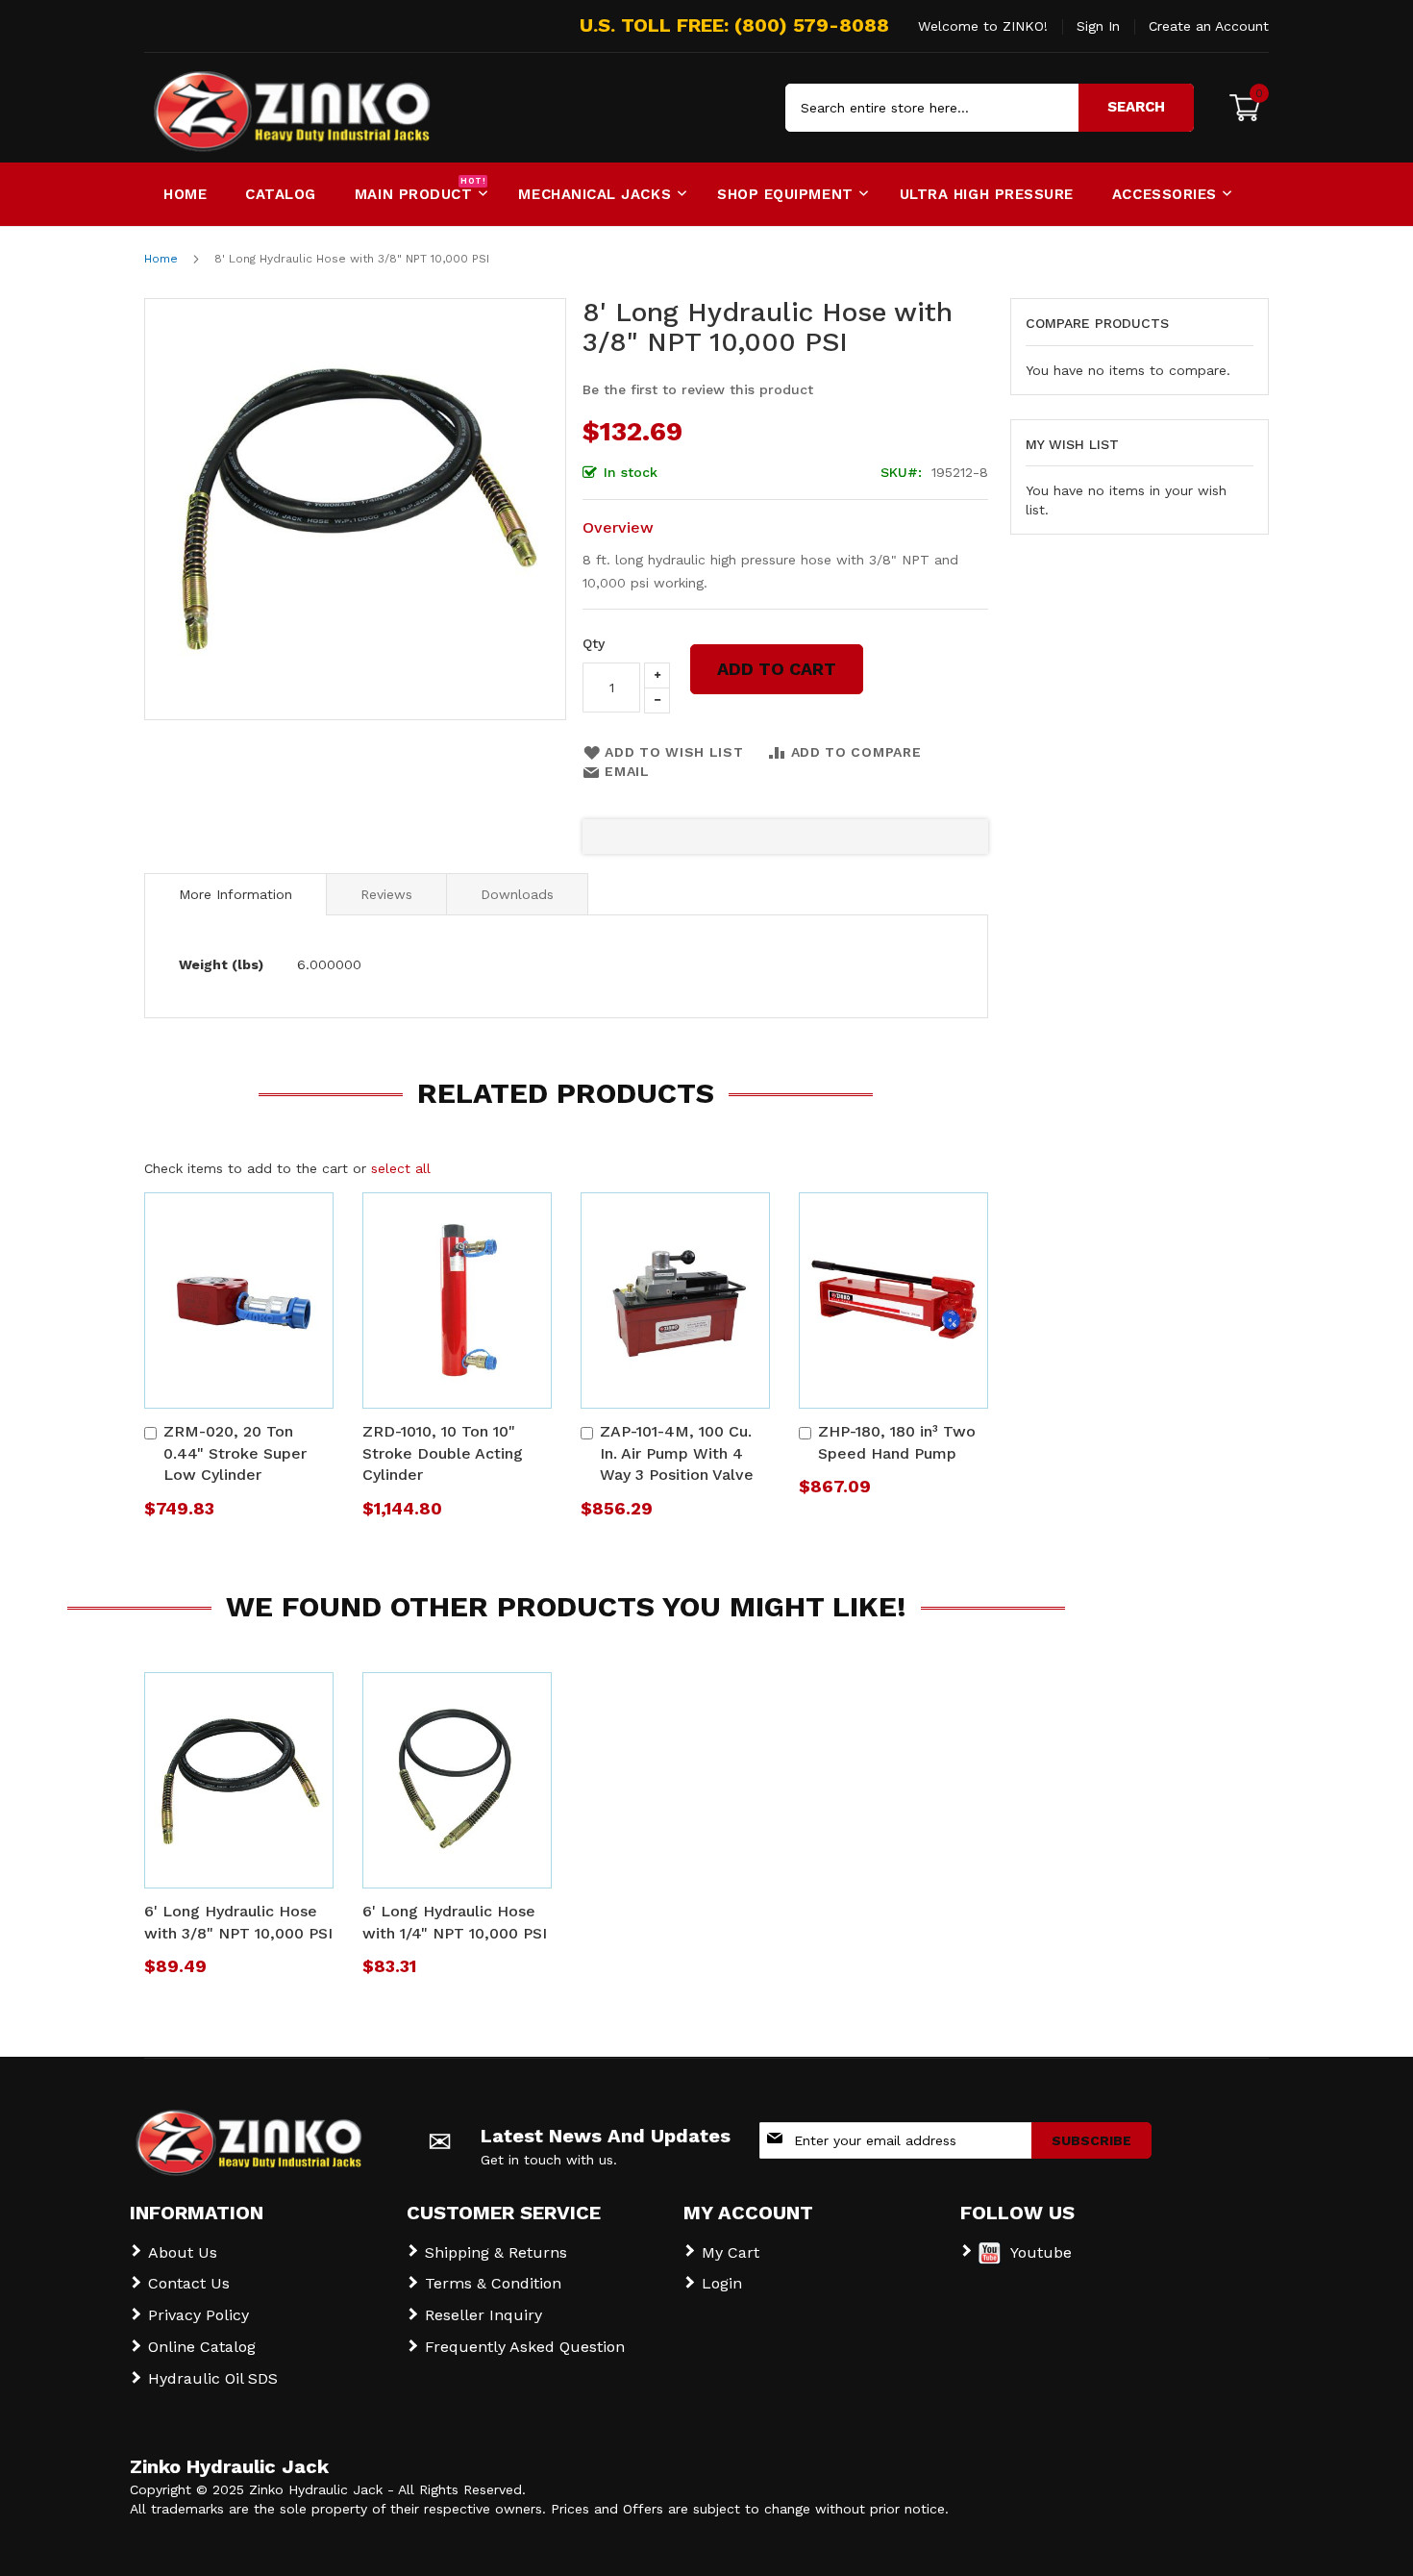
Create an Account (1209, 26)
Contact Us (189, 2283)
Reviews (386, 894)
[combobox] (990, 108)
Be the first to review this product (698, 389)
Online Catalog (202, 2347)
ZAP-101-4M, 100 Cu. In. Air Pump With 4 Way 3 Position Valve (677, 1453)
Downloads (517, 894)
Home (161, 259)
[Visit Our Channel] (990, 2259)
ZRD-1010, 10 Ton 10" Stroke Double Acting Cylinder (443, 1453)
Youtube (1041, 2252)
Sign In (1098, 26)
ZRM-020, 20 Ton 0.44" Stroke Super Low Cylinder (235, 1453)
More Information (235, 894)
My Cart (731, 2252)
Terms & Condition (493, 2283)
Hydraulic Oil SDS (213, 2378)
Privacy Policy (198, 2315)
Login (722, 2283)
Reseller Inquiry (483, 2315)
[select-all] (401, 1168)
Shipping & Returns (496, 2252)
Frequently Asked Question (525, 2347)
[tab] (235, 894)
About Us (183, 2252)
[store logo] (226, 108)
